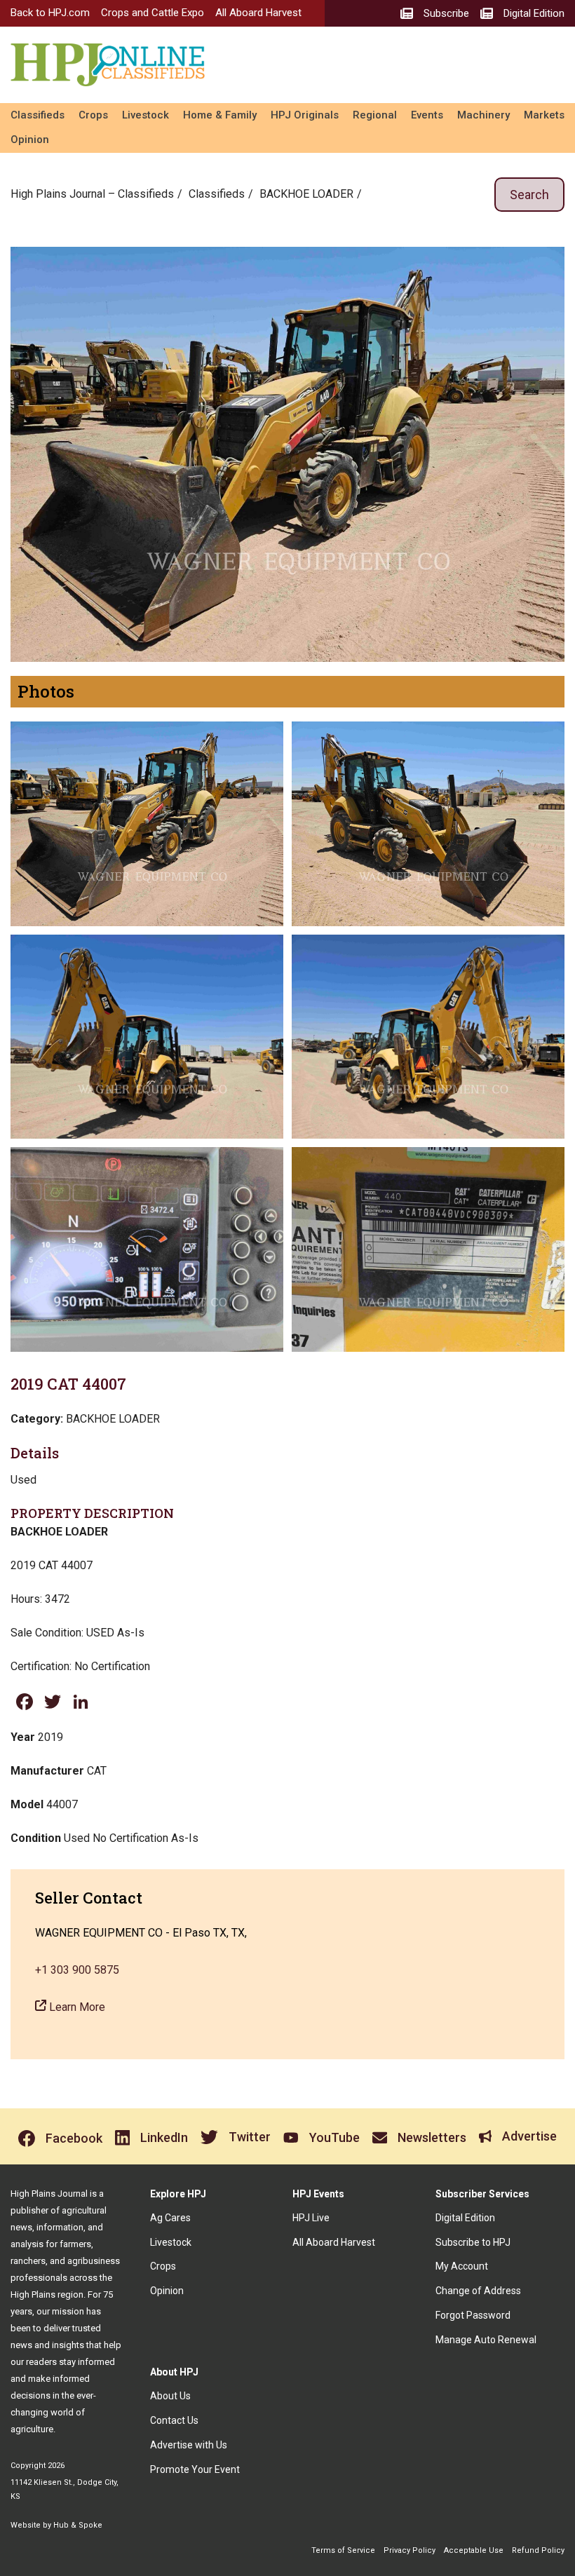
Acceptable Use (474, 2550)
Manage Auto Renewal (486, 2340)
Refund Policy (538, 2550)
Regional (375, 115)
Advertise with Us (189, 2445)
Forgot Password (473, 2315)
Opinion (30, 140)
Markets (544, 115)
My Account (462, 2266)
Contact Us (174, 2420)
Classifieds (38, 115)
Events (427, 115)
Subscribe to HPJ (473, 2242)
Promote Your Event (195, 2469)
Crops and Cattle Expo (153, 13)
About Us (170, 2396)
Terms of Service (343, 2550)
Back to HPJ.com (50, 13)
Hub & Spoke (78, 2525)
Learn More (76, 2007)
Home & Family (220, 115)
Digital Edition (465, 2218)
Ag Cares (170, 2218)
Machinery (483, 115)
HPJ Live (311, 2218)
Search (529, 195)
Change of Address (478, 2291)
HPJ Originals (305, 115)
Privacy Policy (410, 2550)
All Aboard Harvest (258, 13)
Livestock (146, 115)
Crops (93, 115)
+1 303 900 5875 (77, 1970)
